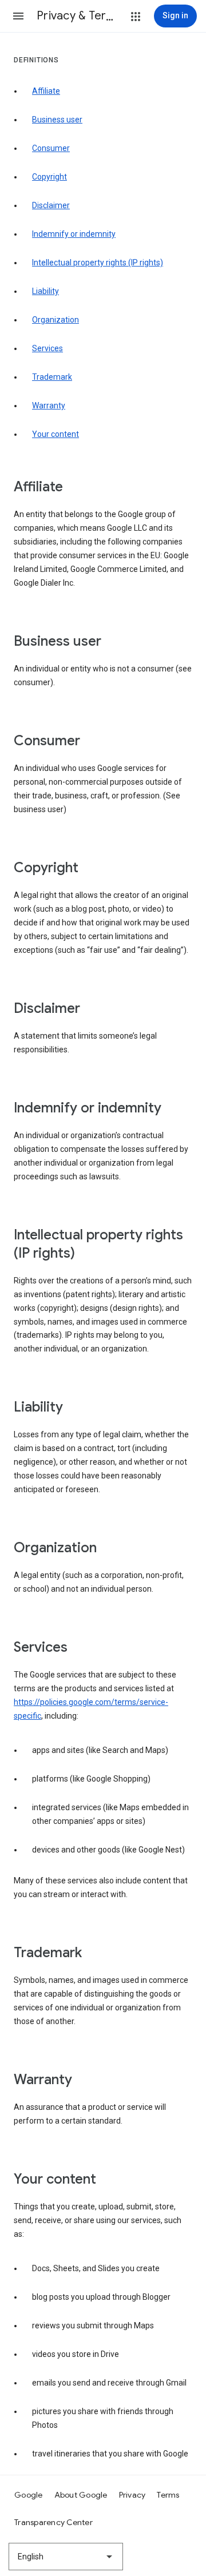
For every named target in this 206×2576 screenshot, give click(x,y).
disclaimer (51, 205)
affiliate (46, 91)
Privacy (132, 2495)
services (47, 348)
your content (56, 434)
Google (29, 2495)
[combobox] (66, 2557)
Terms (168, 2495)
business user (57, 120)
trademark (52, 377)
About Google (81, 2495)
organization (56, 320)
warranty (49, 406)
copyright (49, 177)
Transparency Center (54, 2522)
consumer (51, 148)
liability (45, 291)
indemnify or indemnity (74, 234)
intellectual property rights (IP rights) (98, 263)
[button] (18, 16)
